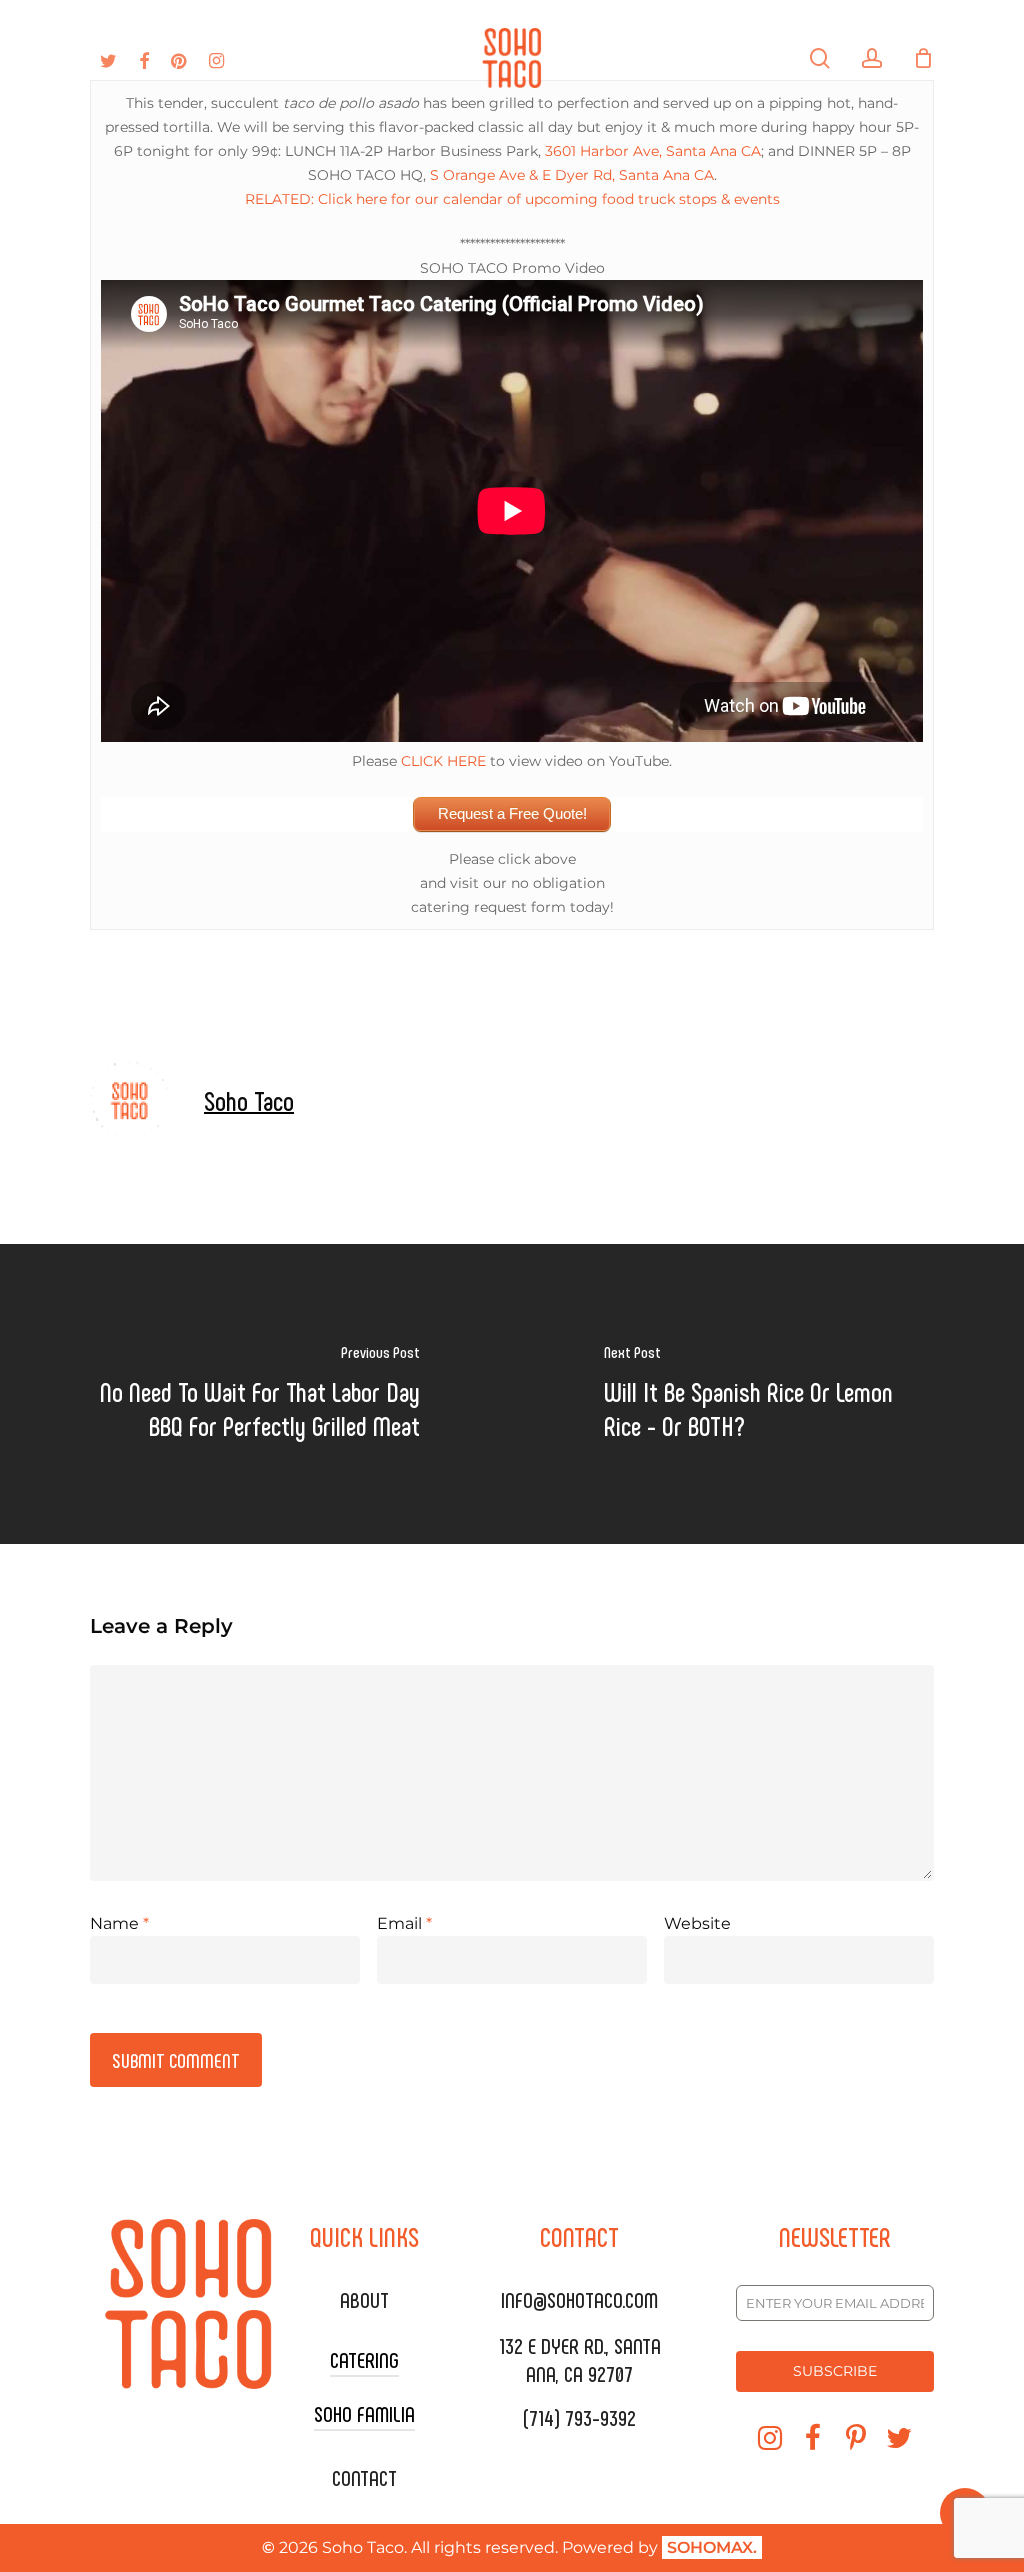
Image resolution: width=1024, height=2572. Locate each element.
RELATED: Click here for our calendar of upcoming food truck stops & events (512, 199)
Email (404, 1923)
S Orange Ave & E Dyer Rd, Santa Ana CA (572, 175)
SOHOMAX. (712, 2547)
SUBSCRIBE (835, 2371)
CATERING (364, 2359)
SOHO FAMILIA (364, 2413)
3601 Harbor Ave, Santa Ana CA (653, 151)
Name (119, 1923)
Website (697, 1923)
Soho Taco (249, 1100)
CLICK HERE (443, 761)
